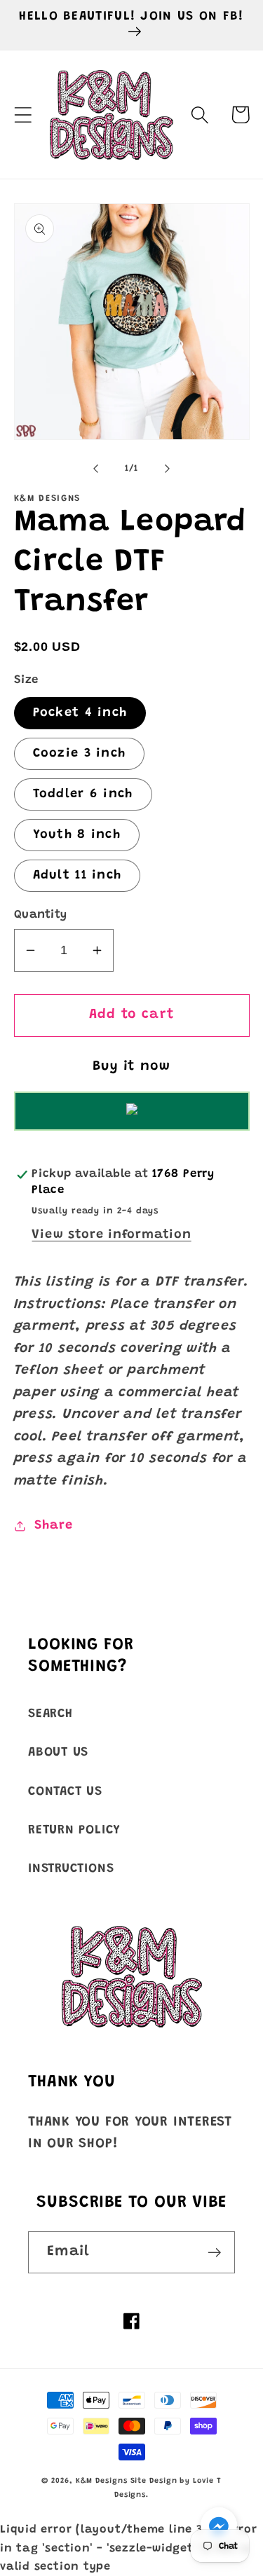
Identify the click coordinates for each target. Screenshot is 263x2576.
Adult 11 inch (77, 876)
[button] (23, 115)
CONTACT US (65, 1792)
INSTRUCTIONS (71, 1869)
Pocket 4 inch (80, 713)
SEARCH (50, 1714)
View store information (111, 1235)
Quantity (41, 915)
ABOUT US (58, 1753)
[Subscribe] (214, 2253)
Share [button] (53, 1526)
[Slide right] (167, 469)
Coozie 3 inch (80, 754)
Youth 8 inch (77, 835)
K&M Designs (103, 2481)
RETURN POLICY (74, 1831)
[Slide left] (96, 469)
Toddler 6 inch (83, 794)
